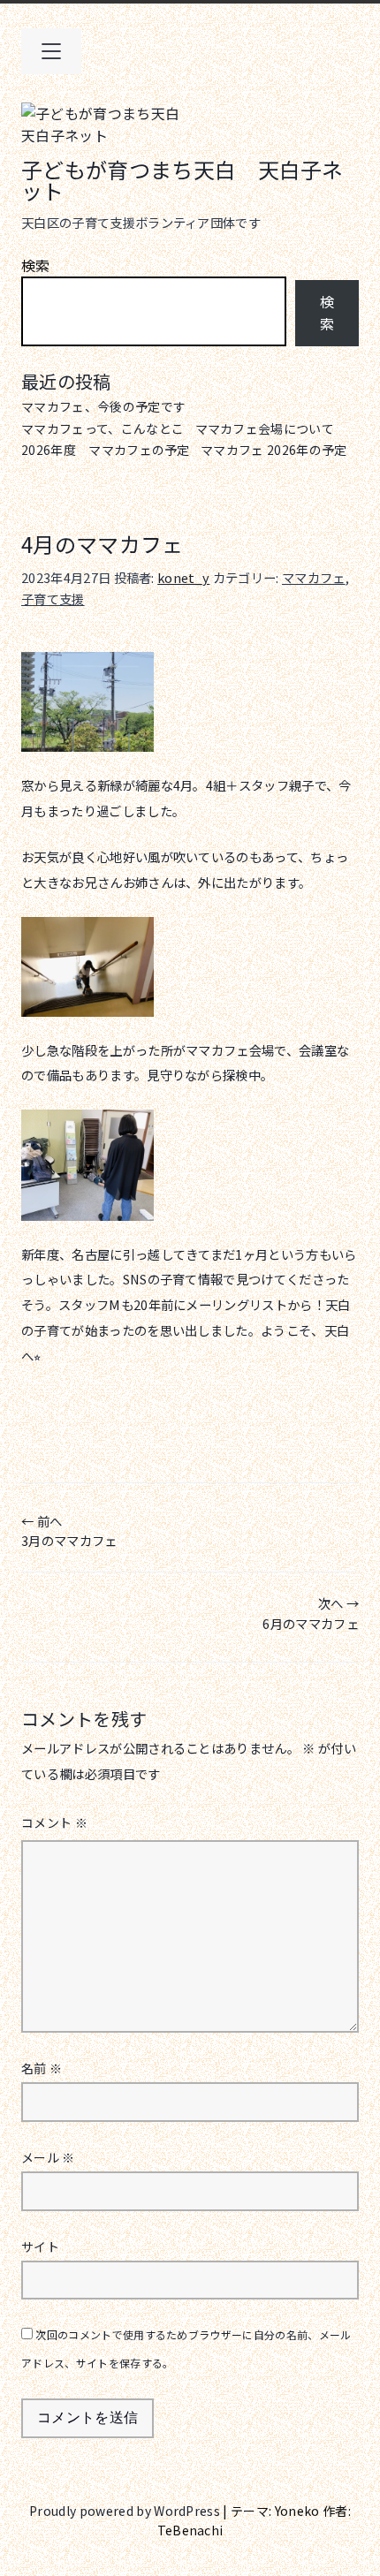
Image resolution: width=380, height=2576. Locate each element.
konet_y (183, 577)
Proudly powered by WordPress (126, 2511)
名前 (42, 2068)
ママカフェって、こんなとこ (103, 428)
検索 (36, 265)
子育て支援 (53, 599)
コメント (54, 1822)
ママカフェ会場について (265, 428)
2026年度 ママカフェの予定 (106, 450)
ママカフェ (314, 577)
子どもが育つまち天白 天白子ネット (182, 180)
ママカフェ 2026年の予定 (274, 450)
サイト (40, 2246)
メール (48, 2157)
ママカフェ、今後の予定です (103, 406)
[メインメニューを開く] (51, 51)
